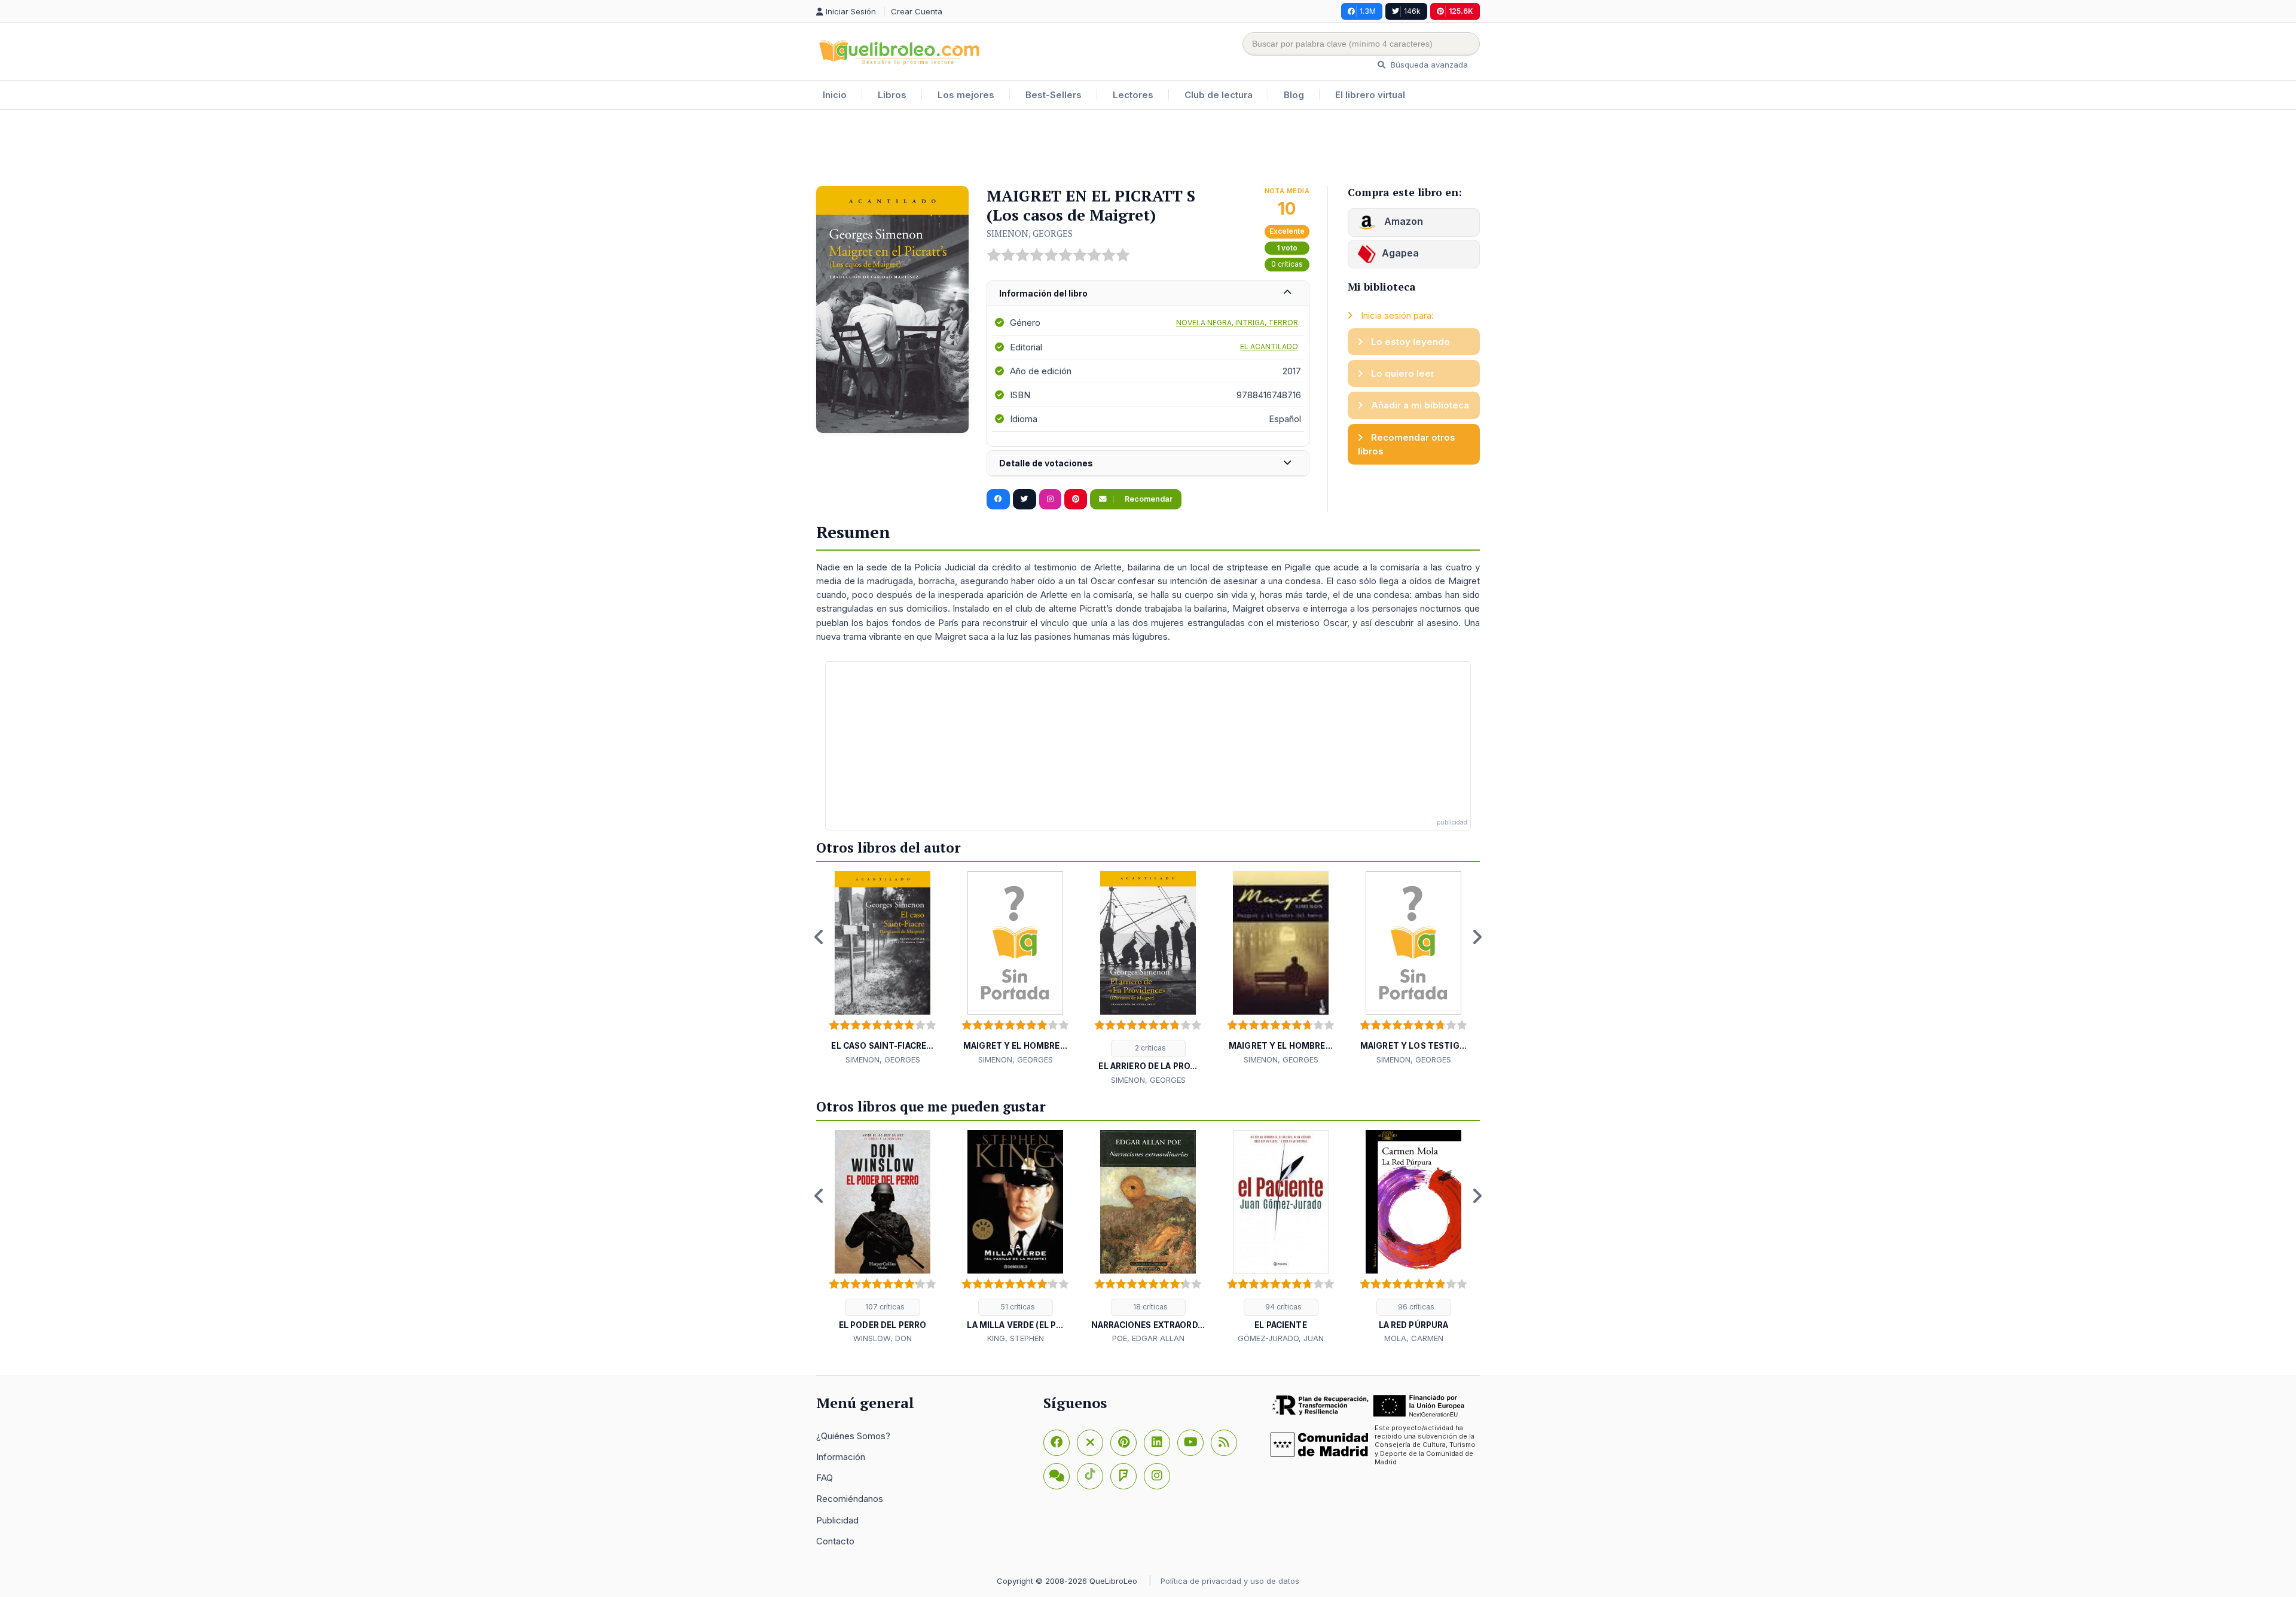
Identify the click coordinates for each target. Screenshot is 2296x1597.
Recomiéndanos (850, 1499)
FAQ (825, 1478)
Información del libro (1043, 293)
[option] (883, 969)
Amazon (1402, 221)
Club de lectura (1219, 95)
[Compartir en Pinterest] (1076, 499)
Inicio (835, 95)
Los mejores (966, 95)
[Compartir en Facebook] (998, 499)
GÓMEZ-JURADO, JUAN (1281, 1338)
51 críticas (1017, 1307)
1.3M (1368, 11)
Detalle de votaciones (1046, 463)
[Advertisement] (1148, 149)
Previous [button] (819, 937)
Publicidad (837, 1520)
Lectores (1133, 95)
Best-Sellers (1054, 95)
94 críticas (1283, 1307)
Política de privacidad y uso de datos (1230, 1581)
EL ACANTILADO (1269, 346)
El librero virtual (1370, 95)
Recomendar (1148, 499)
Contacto (835, 1541)
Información (841, 1457)
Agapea (1400, 253)
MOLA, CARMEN (1414, 1338)
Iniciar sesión (852, 11)
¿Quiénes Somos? (853, 1436)
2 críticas (1149, 1048)
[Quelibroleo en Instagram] (1050, 499)
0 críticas (1287, 264)
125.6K (1461, 11)
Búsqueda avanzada (1428, 65)
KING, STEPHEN (1016, 1338)
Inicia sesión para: (1396, 315)
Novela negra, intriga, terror (1237, 323)
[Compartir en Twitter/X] (1025, 499)
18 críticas (1149, 1307)
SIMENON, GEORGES (1030, 233)
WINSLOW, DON (883, 1338)
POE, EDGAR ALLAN (1148, 1338)
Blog (1294, 95)
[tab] (1148, 294)
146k (1412, 11)
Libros (892, 95)
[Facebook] (1057, 1443)
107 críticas (884, 1307)
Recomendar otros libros (1407, 444)
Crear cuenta (917, 11)
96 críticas (1415, 1307)
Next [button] (1477, 937)
